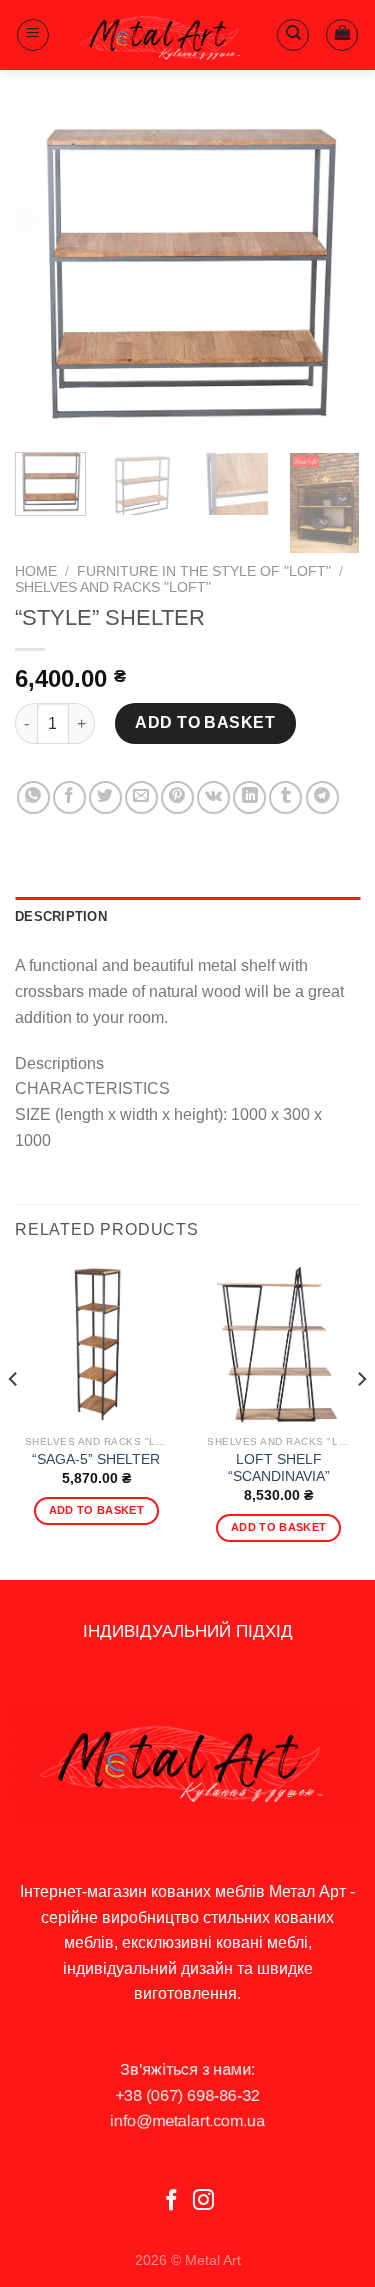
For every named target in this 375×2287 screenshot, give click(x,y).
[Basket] (342, 35)
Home (36, 571)
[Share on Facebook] (69, 797)
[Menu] (33, 35)
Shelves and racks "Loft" (113, 587)
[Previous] (47, 274)
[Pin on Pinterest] (177, 797)
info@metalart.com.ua (187, 2121)
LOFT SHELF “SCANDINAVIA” (279, 1468)
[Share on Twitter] (105, 797)
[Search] (293, 35)
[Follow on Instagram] (203, 2201)
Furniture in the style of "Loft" (204, 571)
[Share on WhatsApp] (33, 797)
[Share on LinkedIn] (249, 797)
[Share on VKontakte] (213, 797)
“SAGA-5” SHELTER (96, 1459)
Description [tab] (61, 916)
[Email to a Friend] (141, 797)
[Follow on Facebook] (171, 2201)
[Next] (328, 274)
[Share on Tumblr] (285, 797)
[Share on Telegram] (322, 797)
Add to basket (205, 722)
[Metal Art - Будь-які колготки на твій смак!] (163, 34)
